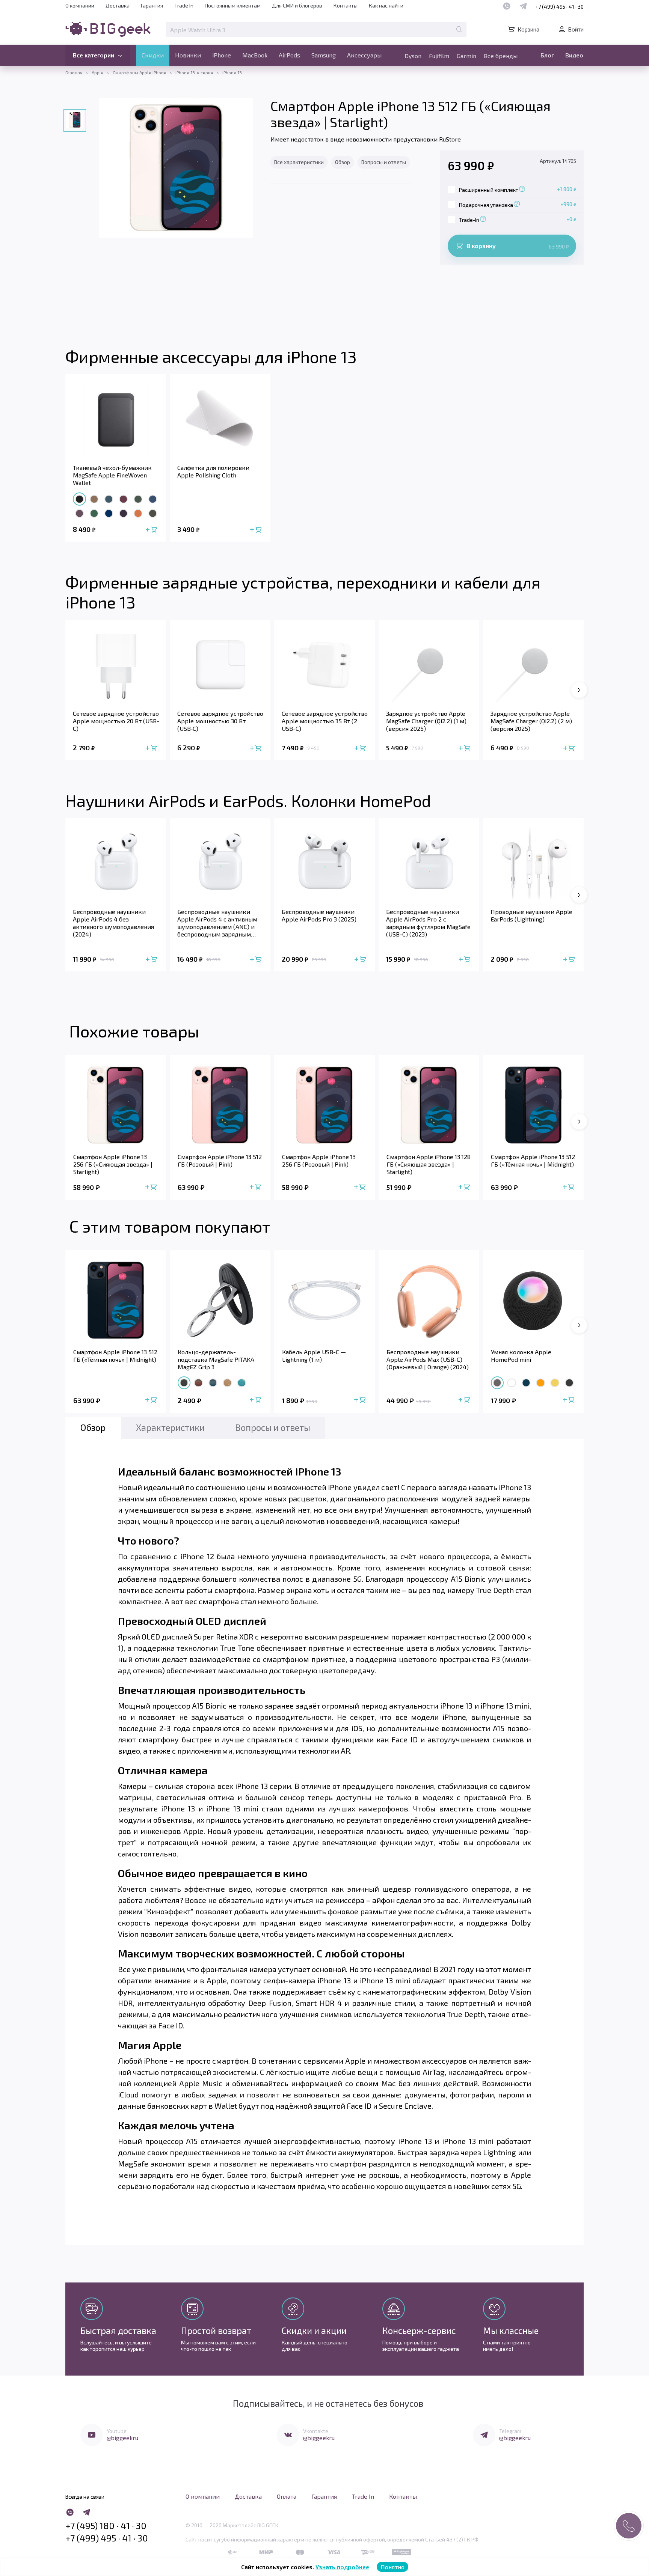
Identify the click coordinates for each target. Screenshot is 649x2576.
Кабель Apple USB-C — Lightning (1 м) (314, 1356)
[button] (579, 1122)
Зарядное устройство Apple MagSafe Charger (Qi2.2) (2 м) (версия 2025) (531, 721)
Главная (74, 72)
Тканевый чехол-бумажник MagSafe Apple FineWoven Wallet (112, 475)
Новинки (188, 55)
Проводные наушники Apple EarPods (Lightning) (531, 915)
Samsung (324, 55)
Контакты (346, 5)
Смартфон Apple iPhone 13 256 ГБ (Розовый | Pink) (319, 1160)
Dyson (413, 56)
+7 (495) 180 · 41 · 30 (106, 2526)
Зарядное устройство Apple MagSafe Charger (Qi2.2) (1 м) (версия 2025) (426, 721)
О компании (80, 5)
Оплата (287, 2496)
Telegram (510, 2431)
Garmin (466, 56)
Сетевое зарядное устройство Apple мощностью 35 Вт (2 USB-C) (325, 721)
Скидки (153, 55)
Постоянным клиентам (233, 5)
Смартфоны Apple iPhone (140, 72)
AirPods (289, 55)
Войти (576, 29)
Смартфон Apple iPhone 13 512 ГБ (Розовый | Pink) (220, 1160)
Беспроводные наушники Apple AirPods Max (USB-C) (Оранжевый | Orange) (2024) (428, 1359)
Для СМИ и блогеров (297, 5)
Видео (574, 55)
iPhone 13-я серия (194, 72)
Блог (547, 55)
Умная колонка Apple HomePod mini (521, 1356)
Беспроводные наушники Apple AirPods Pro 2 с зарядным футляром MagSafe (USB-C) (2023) (428, 923)
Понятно (392, 2567)
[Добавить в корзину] (152, 530)
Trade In (184, 5)
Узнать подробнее (342, 2567)
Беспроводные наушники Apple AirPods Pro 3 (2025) (319, 915)
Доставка (118, 5)
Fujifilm (439, 56)
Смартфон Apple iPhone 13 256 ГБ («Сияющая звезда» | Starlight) (113, 1164)
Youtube (117, 2431)
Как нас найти (386, 5)
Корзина (528, 29)
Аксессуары (364, 55)
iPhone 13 (232, 72)
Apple (98, 72)
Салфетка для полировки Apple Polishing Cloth (213, 471)
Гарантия (152, 5)
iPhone (222, 55)
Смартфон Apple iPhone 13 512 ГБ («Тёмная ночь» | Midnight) (533, 1160)
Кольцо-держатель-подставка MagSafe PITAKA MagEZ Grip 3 (216, 1359)
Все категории (94, 55)
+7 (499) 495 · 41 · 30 (559, 7)
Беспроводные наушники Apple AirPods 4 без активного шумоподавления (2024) (113, 923)
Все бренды (501, 56)
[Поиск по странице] (459, 29)
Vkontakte (316, 2431)
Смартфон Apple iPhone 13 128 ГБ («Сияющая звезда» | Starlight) (429, 1164)
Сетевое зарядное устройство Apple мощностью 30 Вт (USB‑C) (220, 721)
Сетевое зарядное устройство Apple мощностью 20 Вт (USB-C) (116, 721)
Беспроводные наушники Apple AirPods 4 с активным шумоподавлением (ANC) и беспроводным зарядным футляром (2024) (217, 923)
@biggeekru (122, 2438)
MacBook (255, 55)
